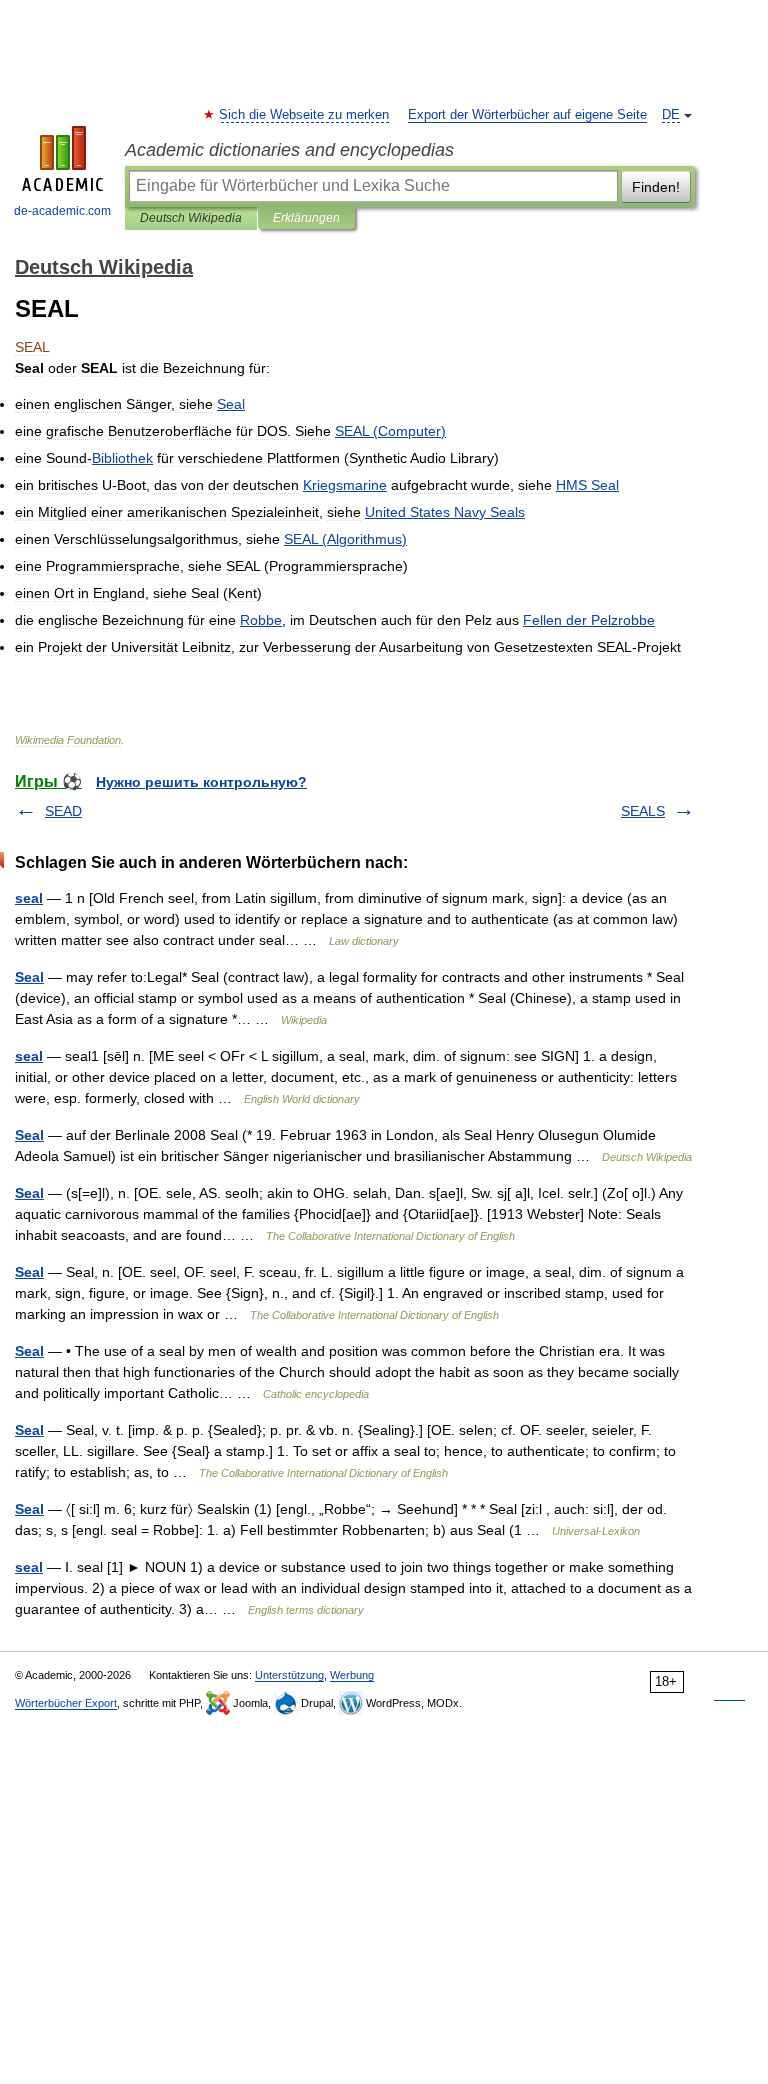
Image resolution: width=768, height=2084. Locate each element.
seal (29, 898)
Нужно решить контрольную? (201, 782)
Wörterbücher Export (66, 1703)
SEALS (643, 811)
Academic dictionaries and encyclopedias (289, 150)
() (390, 431)
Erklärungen (306, 218)
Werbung (352, 1675)
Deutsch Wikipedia (191, 218)
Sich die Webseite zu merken (305, 115)
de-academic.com (62, 211)
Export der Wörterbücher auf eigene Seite (527, 115)
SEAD (63, 811)
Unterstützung (289, 1675)
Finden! (656, 187)
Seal (29, 977)
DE (671, 115)
